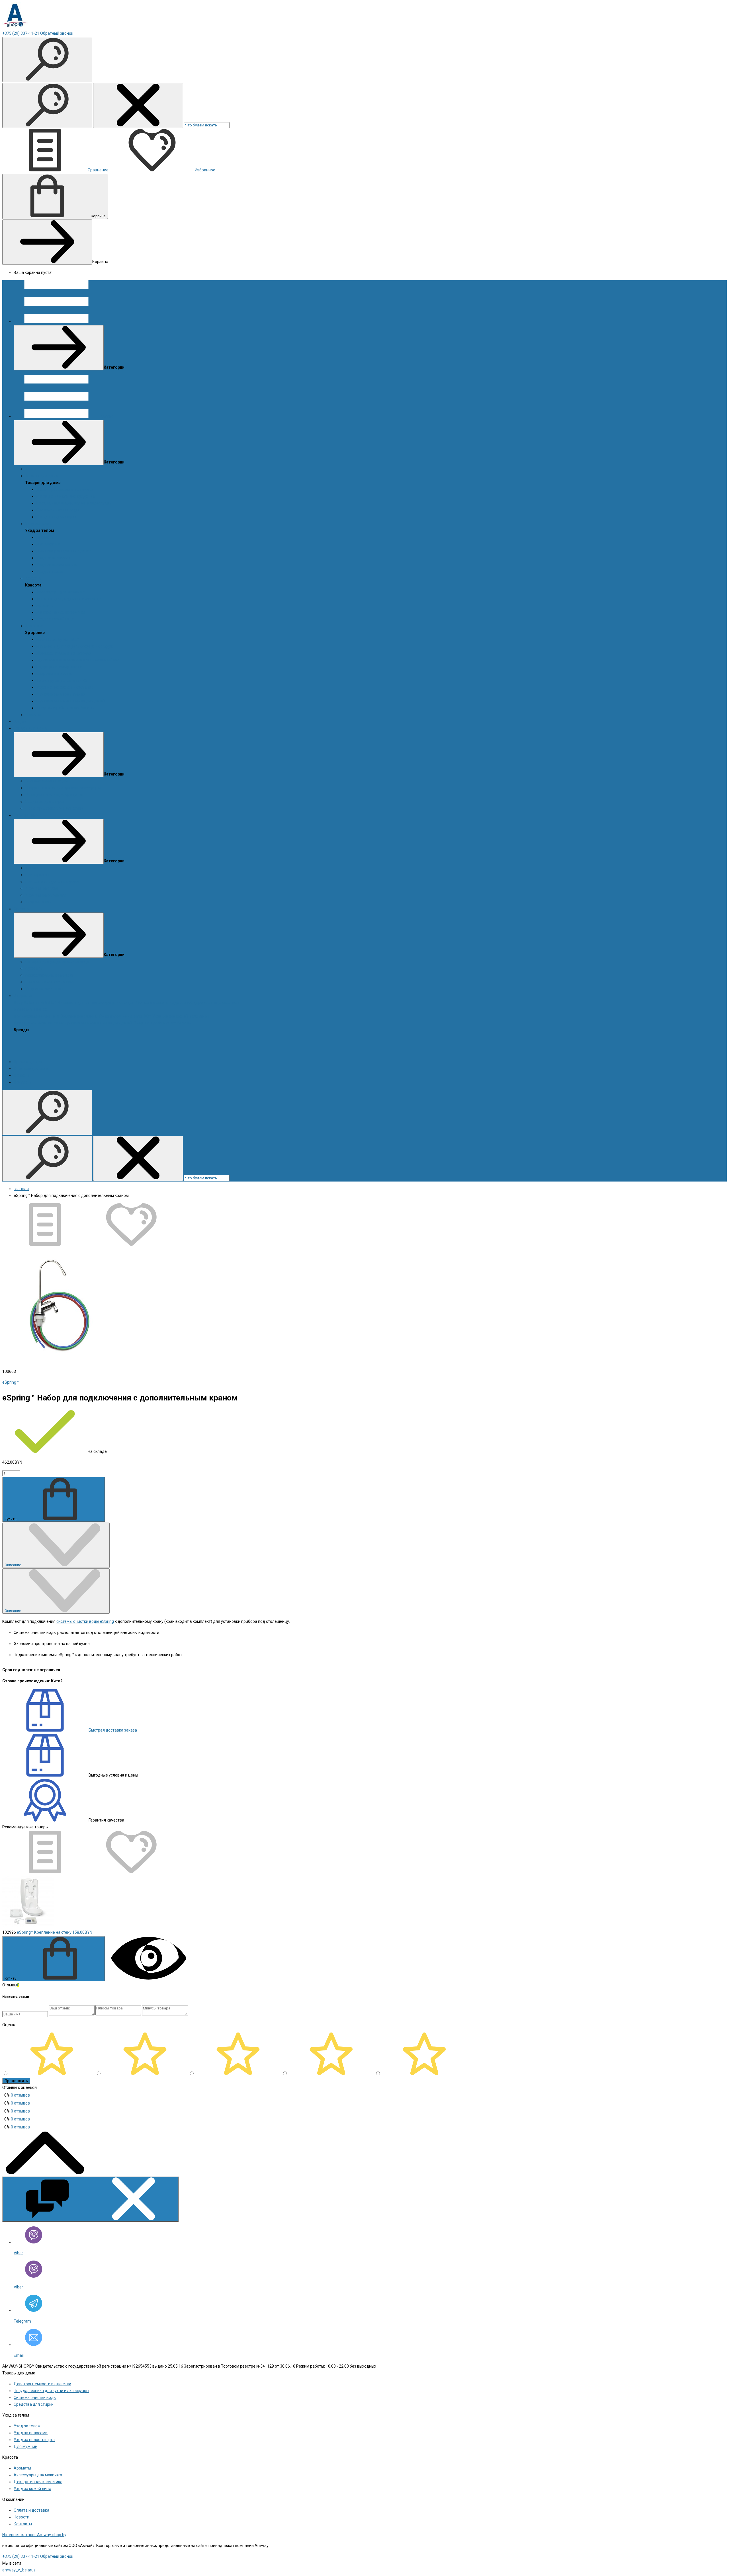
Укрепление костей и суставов (65, 687)
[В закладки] (131, 1244)
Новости (33, 715)
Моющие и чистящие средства (65, 496)
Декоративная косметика (61, 612)
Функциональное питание (61, 694)
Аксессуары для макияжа (61, 592)
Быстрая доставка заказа (112, 1730)
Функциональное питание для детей (71, 701)
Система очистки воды (58, 510)
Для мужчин (48, 544)
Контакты (23, 1082)
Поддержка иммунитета (59, 667)
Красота (33, 578)
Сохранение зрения (55, 674)
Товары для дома (42, 476)
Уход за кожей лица (55, 619)
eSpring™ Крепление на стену (44, 1932)
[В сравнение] (45, 1244)
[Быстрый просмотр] (149, 1978)
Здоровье (34, 626)
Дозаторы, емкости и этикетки (65, 489)
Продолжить (16, 2081)
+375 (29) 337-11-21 (21, 33)
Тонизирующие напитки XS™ (63, 680)
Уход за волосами (53, 558)
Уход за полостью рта (57, 565)
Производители (28, 1062)
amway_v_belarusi (19, 2570)
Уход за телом (38, 524)
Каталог (107, 416)
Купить (11, 1519)
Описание (13, 1565)
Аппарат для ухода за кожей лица (69, 599)
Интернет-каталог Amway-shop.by (34, 2535)
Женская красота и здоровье (64, 653)
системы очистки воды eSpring (85, 1621)
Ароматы (45, 537)
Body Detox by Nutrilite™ (58, 639)
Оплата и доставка (31, 1068)
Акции (31, 469)
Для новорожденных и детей (64, 551)
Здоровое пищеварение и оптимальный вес (78, 660)
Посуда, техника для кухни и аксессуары (74, 503)
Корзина (98, 216)
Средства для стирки (56, 517)
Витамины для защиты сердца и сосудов (75, 646)
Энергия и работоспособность (65, 708)
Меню (105, 321)
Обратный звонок (57, 33)
